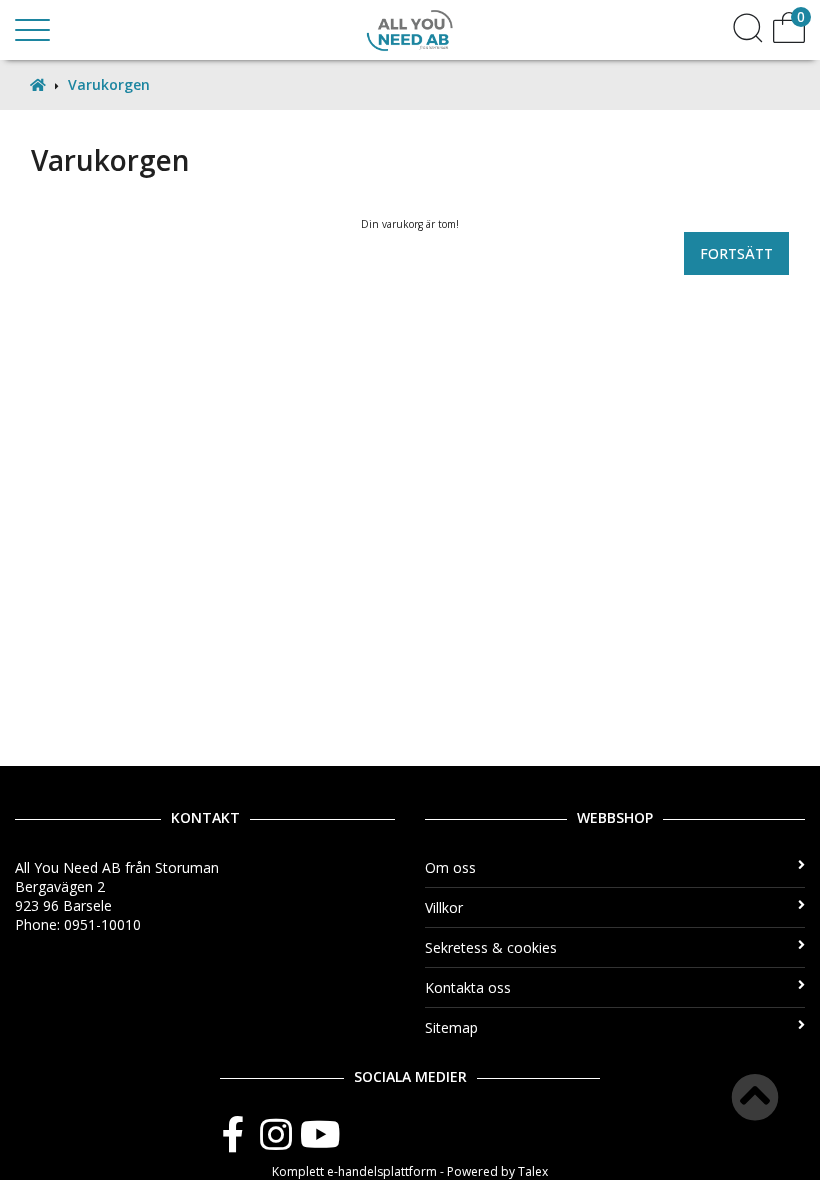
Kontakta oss (468, 987)
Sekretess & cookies (491, 947)
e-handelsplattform (382, 1171)
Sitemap (451, 1027)
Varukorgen (109, 84)
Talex (533, 1171)
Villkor (444, 907)
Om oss (450, 867)
